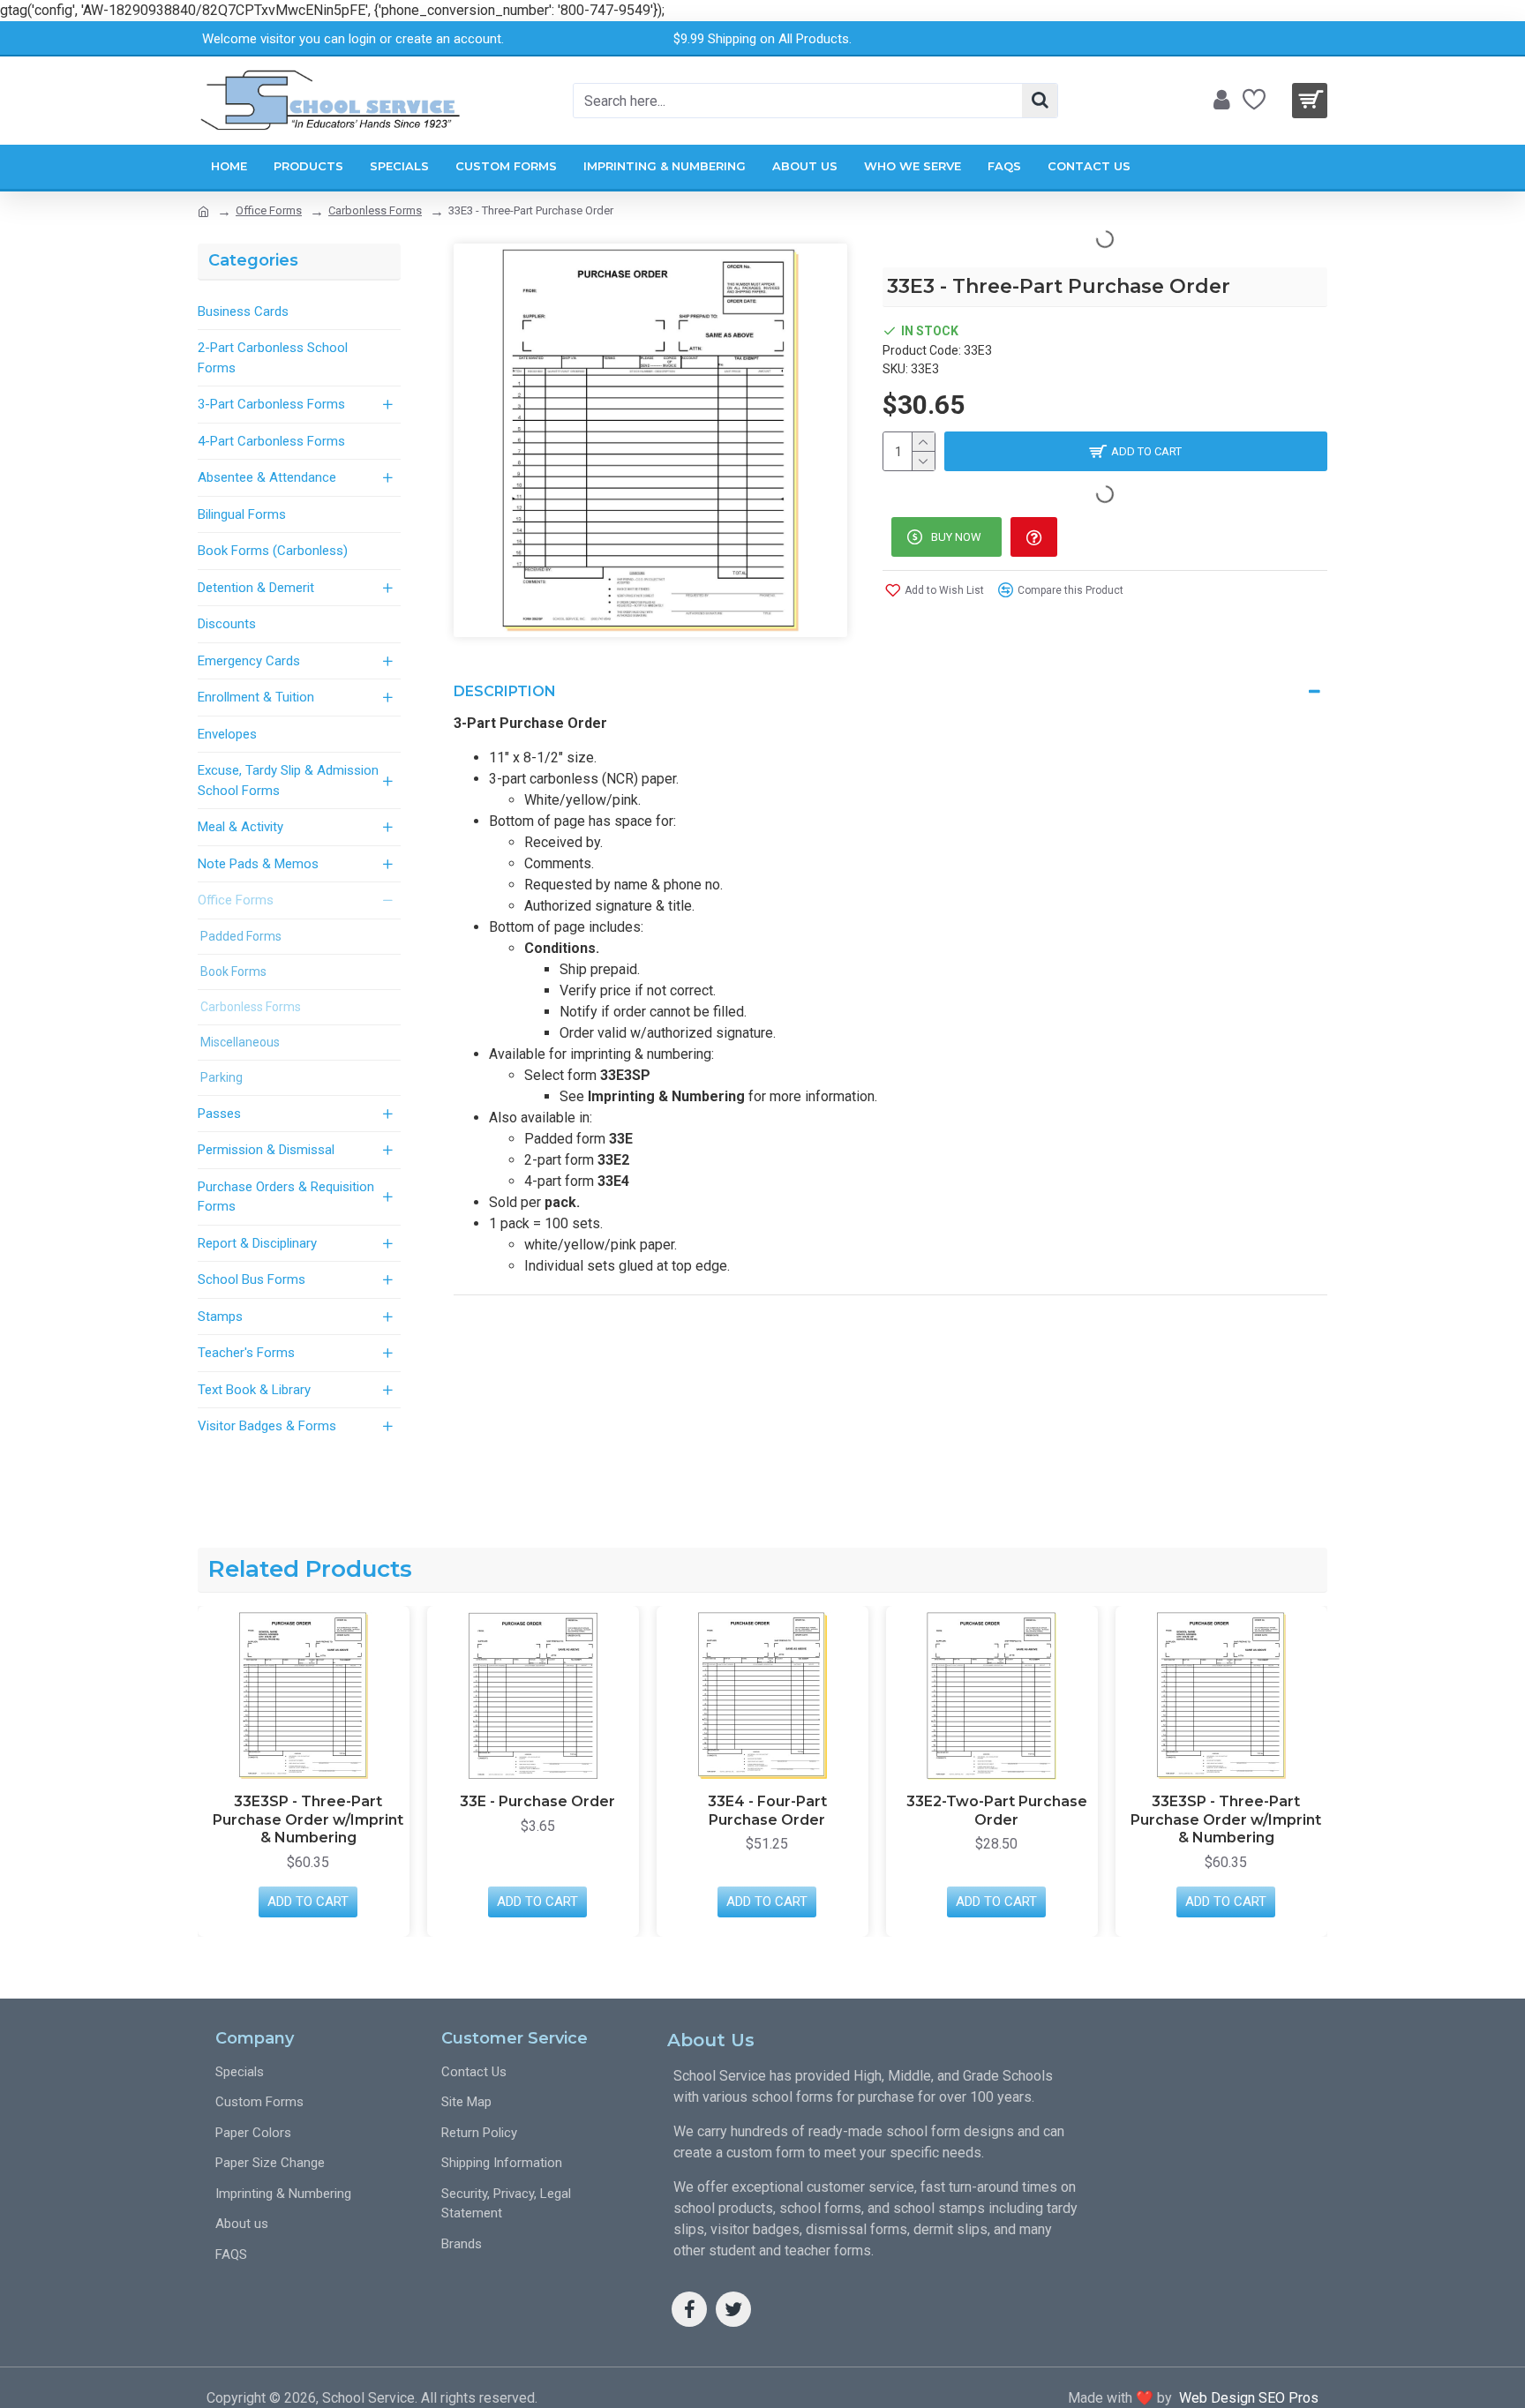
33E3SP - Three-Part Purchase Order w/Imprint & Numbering (308, 1820)
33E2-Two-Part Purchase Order (997, 1811)
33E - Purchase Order (537, 1801)
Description (505, 691)
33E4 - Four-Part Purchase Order (767, 1811)
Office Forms (269, 210)
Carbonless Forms (375, 210)
